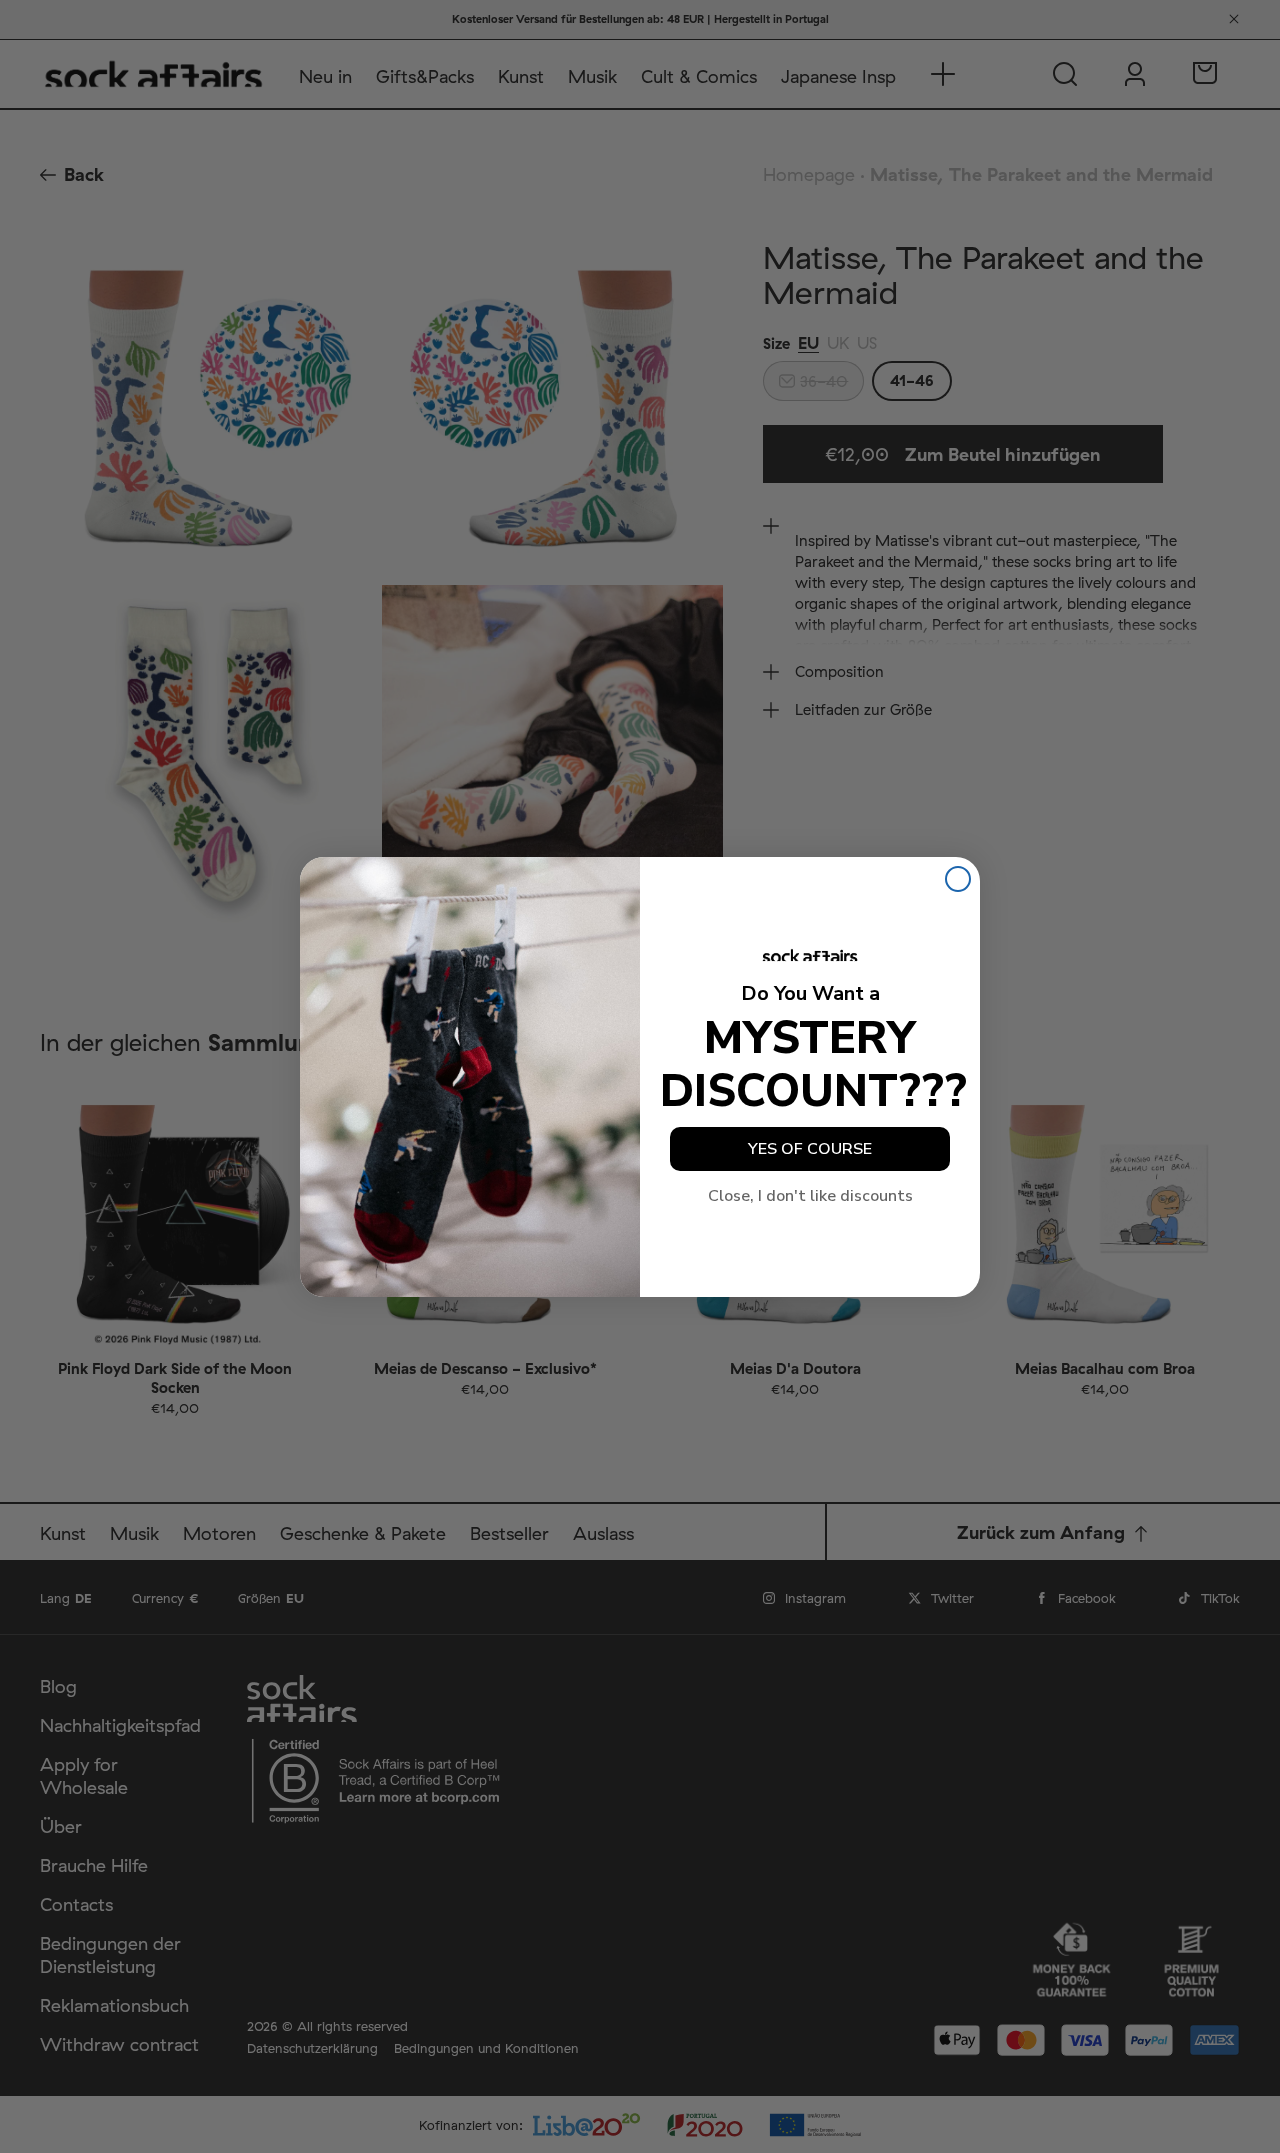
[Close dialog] (958, 879)
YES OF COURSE (810, 1149)
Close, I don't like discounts (810, 1196)
